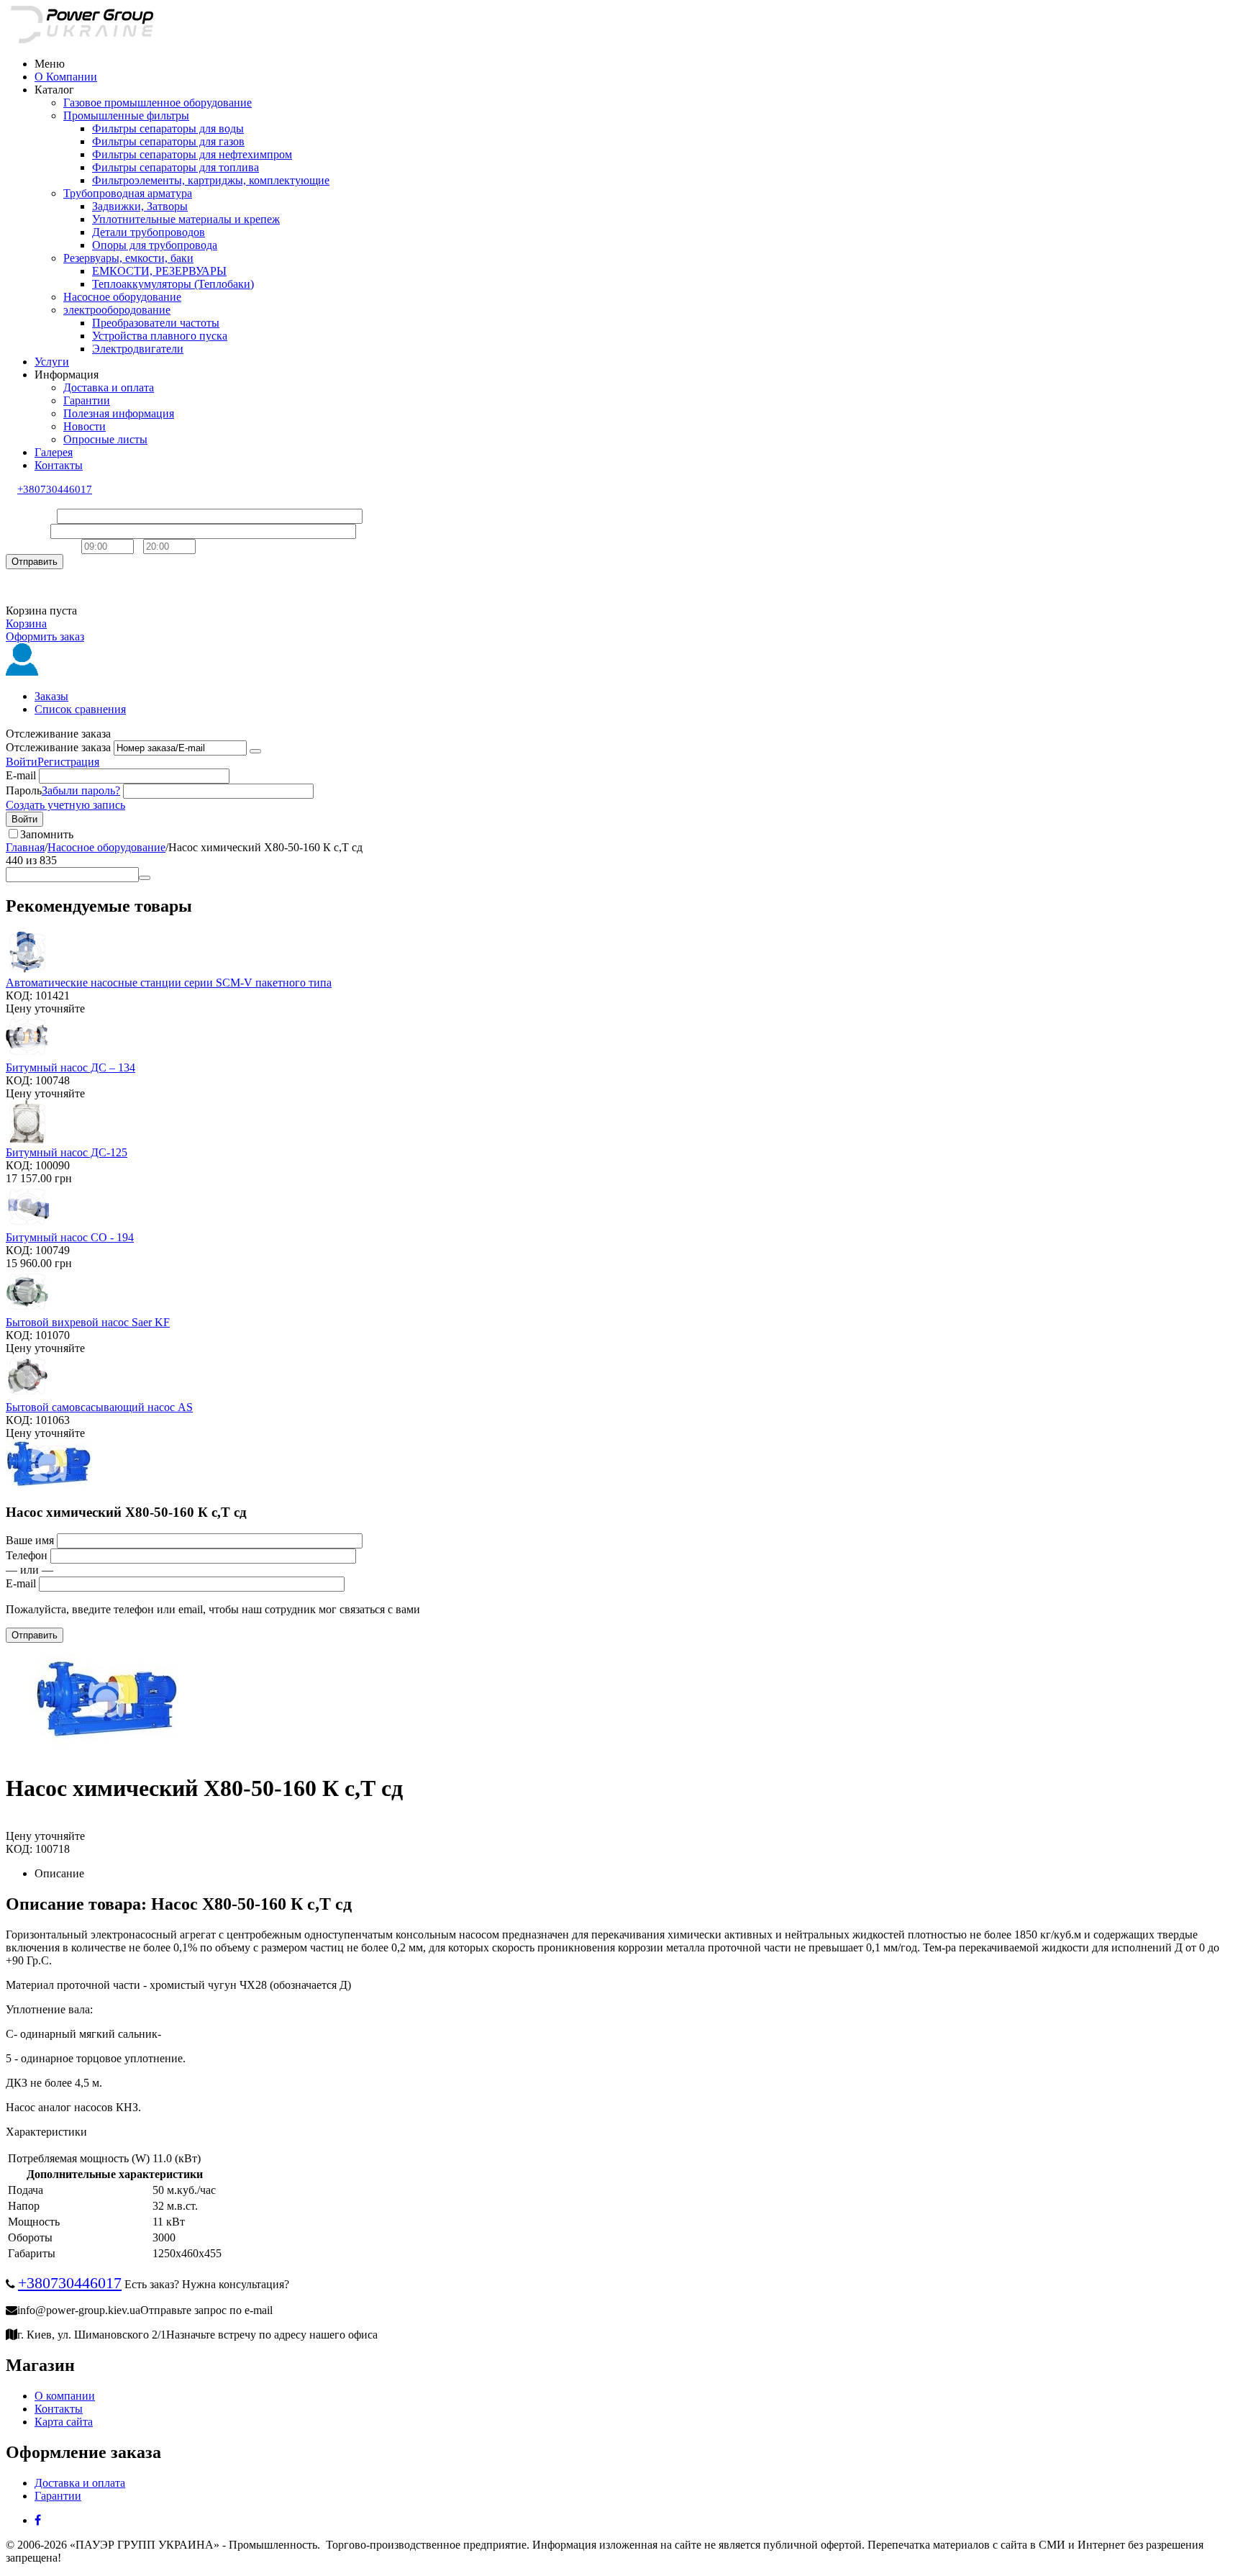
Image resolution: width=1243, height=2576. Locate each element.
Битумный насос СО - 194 (70, 1237)
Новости (85, 426)
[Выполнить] (255, 751)
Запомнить (47, 834)
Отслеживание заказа (58, 747)
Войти (22, 762)
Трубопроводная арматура (128, 193)
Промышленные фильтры (126, 115)
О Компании (66, 77)
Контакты (59, 465)
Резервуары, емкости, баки (128, 258)
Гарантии (87, 400)
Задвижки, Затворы (140, 206)
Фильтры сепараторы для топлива (176, 167)
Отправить (35, 562)
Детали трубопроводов (149, 232)
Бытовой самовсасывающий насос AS (99, 1407)
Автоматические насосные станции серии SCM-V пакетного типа (169, 983)
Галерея (54, 452)
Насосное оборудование (122, 297)
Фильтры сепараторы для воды (168, 128)
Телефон (27, 531)
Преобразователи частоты (156, 323)
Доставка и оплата (109, 387)
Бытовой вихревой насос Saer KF (88, 1322)
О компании (65, 2396)
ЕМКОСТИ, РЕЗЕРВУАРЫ (159, 271)
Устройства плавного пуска (160, 336)
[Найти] (145, 878)
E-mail (21, 775)
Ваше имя (30, 516)
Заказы (51, 696)
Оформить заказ (45, 636)
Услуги (52, 362)
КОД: (19, 996)
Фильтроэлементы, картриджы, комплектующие (211, 180)
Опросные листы (105, 439)
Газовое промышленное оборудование (158, 103)
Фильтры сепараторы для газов (168, 141)
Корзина (26, 623)
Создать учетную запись (65, 805)
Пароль (24, 790)
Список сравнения (80, 709)
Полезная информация (119, 413)
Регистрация (68, 762)
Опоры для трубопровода (155, 245)
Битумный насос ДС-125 (67, 1152)
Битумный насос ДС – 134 (70, 1067)
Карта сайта (64, 2422)
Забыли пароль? (81, 790)
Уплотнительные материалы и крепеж (186, 219)
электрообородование (117, 310)
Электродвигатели (138, 349)
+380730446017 (55, 489)
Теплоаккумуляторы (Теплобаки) (173, 284)
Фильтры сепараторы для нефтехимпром (192, 154)
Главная (25, 847)
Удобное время (42, 546)
